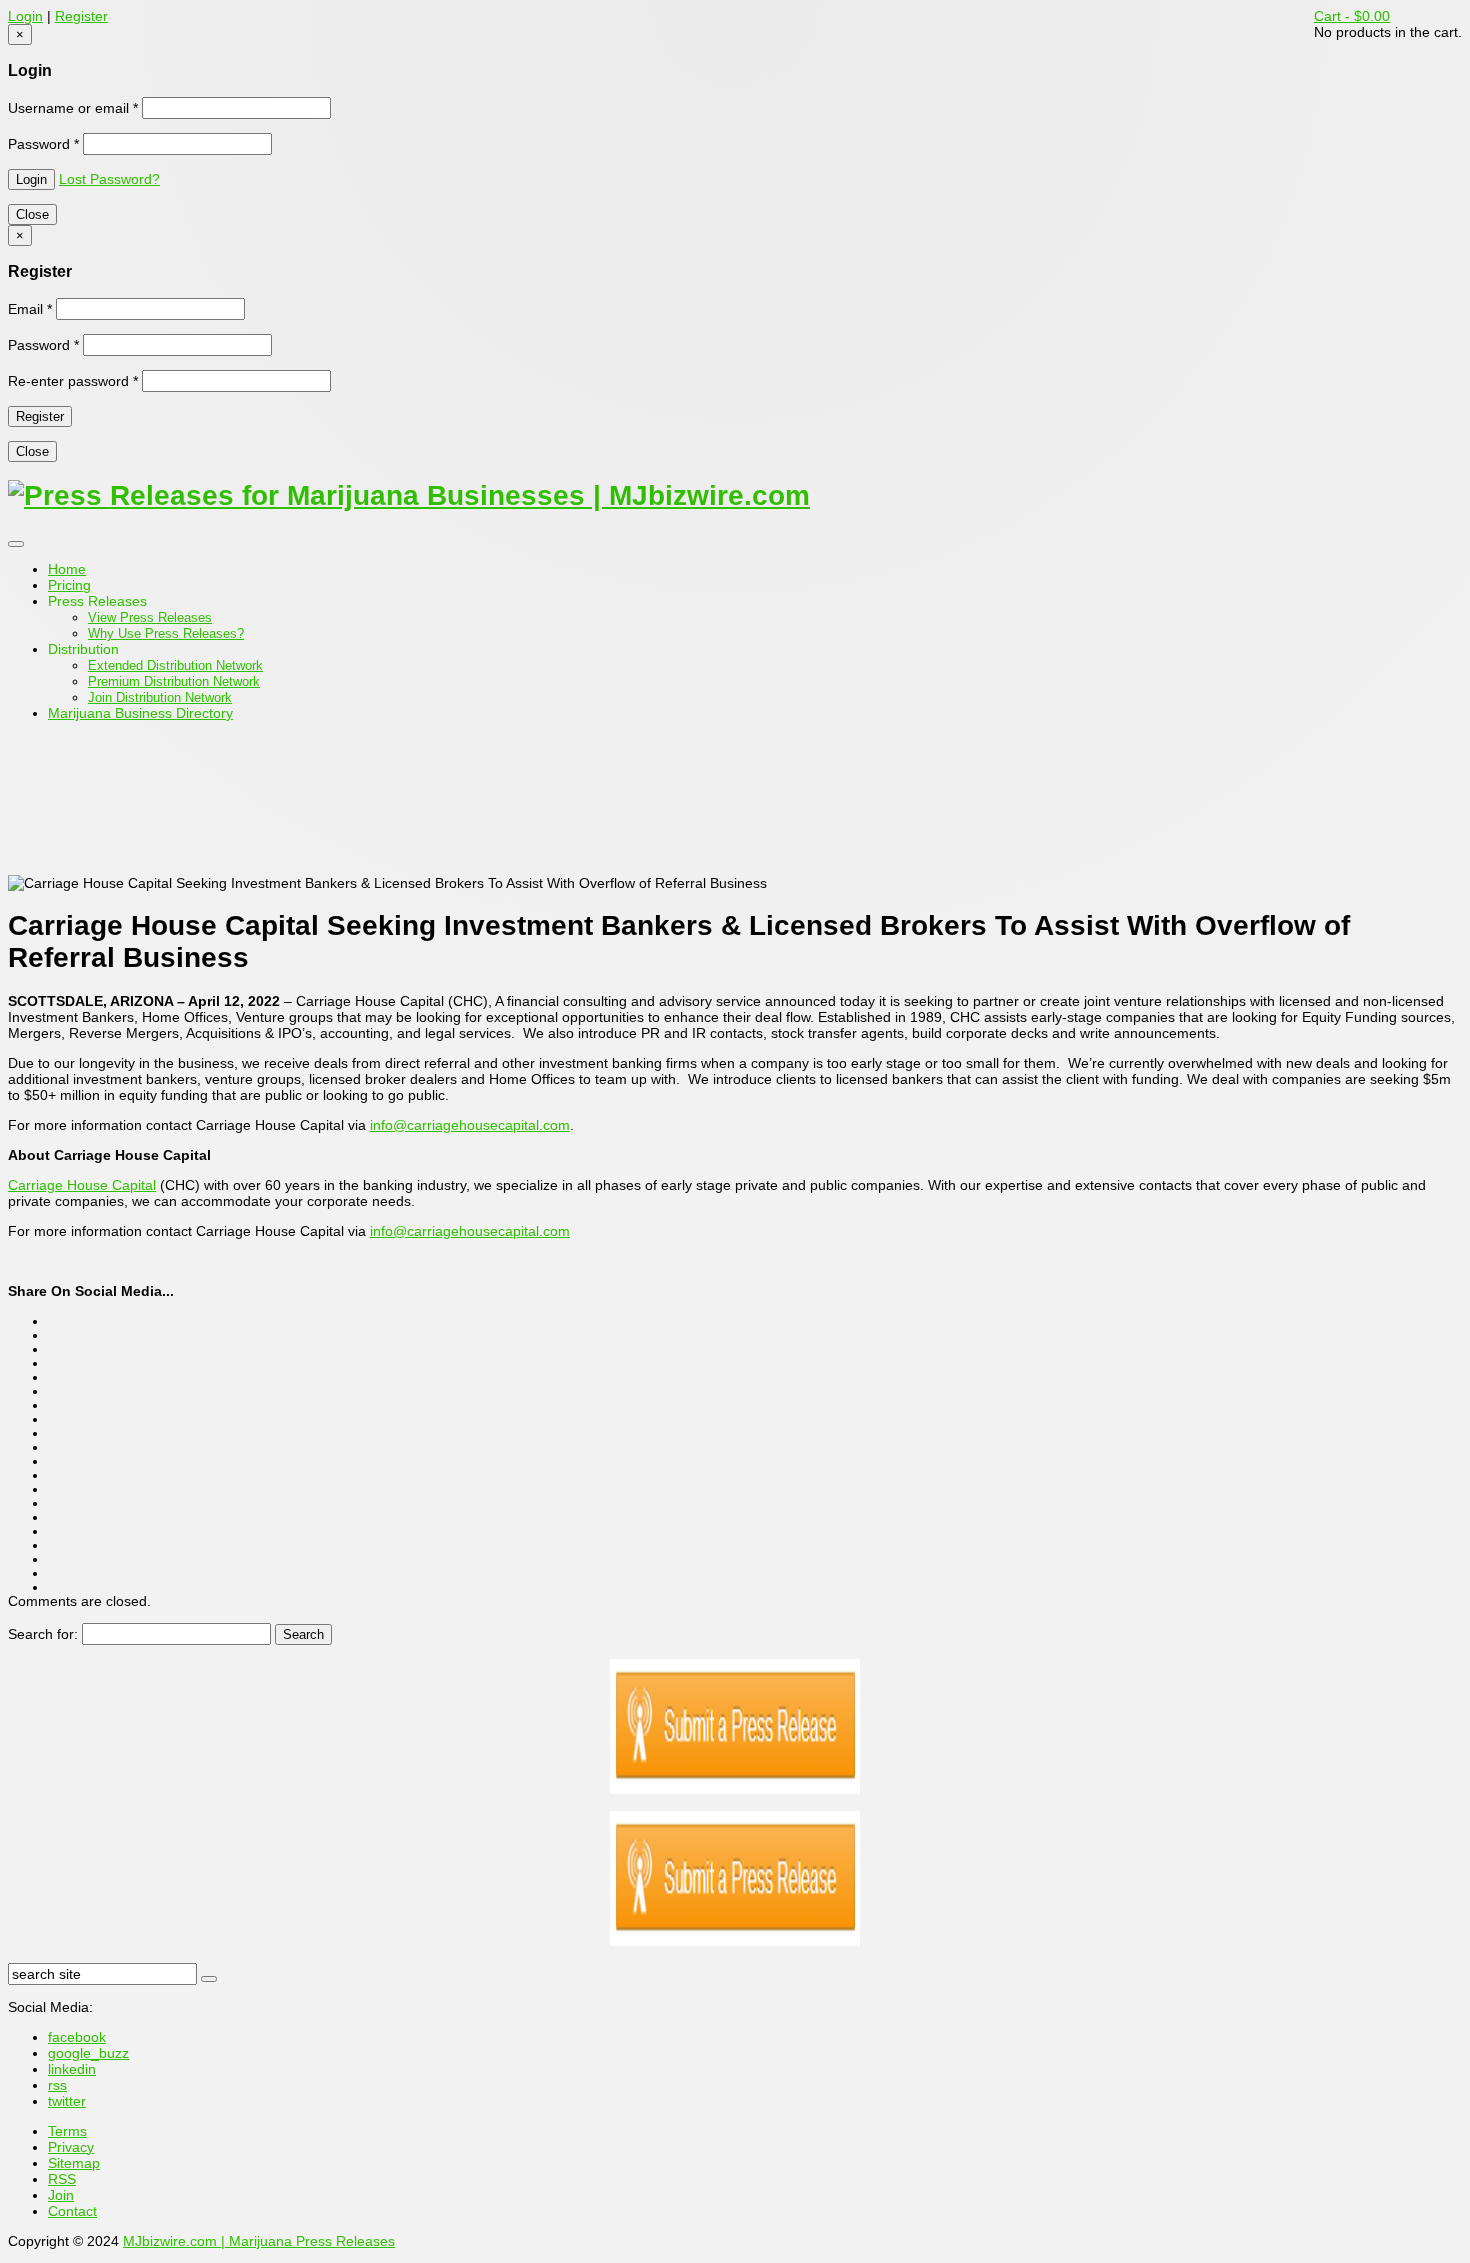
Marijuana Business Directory (140, 713)
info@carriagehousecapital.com (470, 1125)
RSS (62, 2179)
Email (30, 309)
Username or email (73, 108)
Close (32, 214)
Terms (67, 2131)
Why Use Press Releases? (166, 633)
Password (43, 144)
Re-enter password (73, 381)
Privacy (71, 2147)
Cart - (1352, 16)
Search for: (43, 1634)
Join (61, 2195)
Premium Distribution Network (174, 681)
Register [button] (81, 16)
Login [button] (25, 16)
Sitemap (74, 2163)
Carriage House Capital (82, 1185)
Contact (72, 2211)
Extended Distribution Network (175, 665)
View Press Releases (150, 617)
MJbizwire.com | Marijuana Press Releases (259, 2241)
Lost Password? (109, 179)
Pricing (69, 585)
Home (67, 569)
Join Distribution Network (160, 697)
